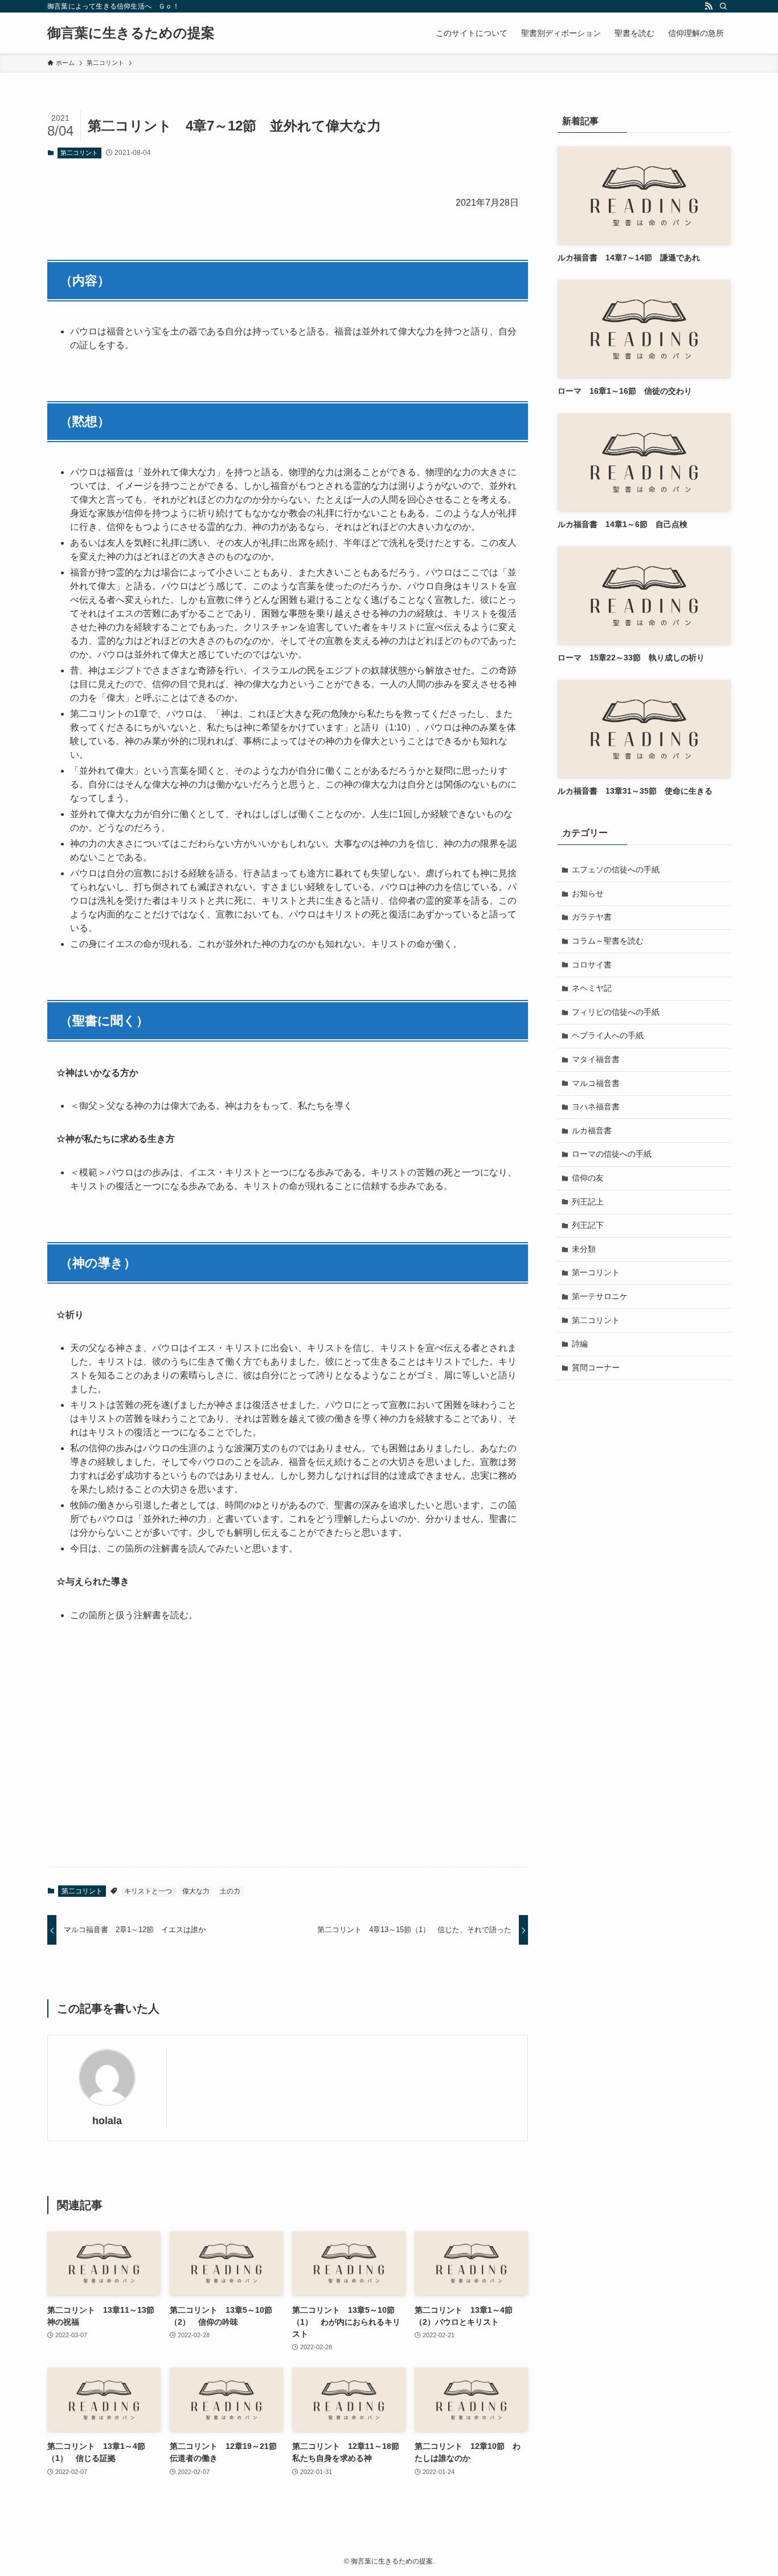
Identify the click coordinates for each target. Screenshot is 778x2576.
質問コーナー (596, 1367)
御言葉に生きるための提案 (131, 33)
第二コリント (79, 153)
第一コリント (596, 1272)
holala (107, 2121)
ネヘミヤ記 (592, 988)
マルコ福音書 (596, 1083)
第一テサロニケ (600, 1296)
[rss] (709, 6)
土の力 (230, 1891)
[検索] (723, 6)
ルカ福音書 (592, 1130)
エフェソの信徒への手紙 (616, 869)
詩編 (580, 1344)
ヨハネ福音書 (596, 1107)
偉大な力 (196, 1891)
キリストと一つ (148, 1891)
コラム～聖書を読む (608, 941)
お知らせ (588, 893)
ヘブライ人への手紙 (608, 1035)
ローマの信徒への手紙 (612, 1154)
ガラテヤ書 (592, 917)
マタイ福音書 (596, 1059)
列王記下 (588, 1225)
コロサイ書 (592, 965)
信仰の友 (588, 1178)
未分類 (584, 1249)
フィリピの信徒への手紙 (616, 1012)
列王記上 (588, 1202)
